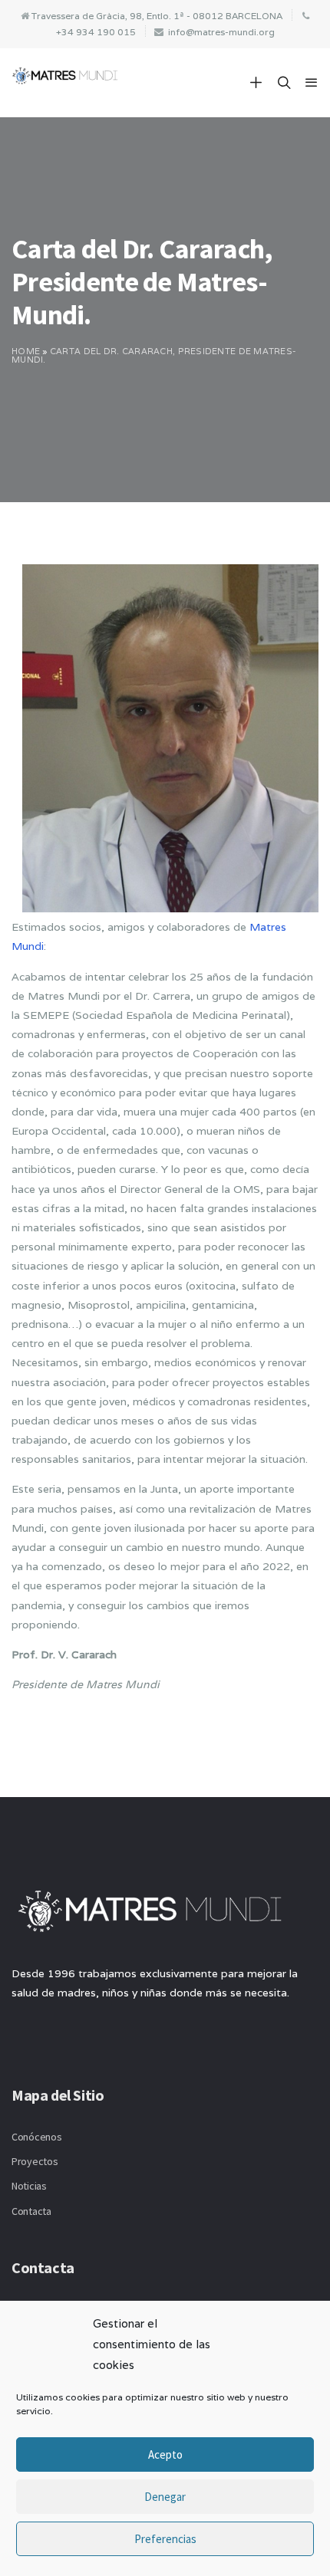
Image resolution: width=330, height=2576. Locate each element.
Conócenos (36, 2137)
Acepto (165, 2454)
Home (26, 351)
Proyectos (35, 2161)
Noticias (29, 2186)
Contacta (31, 2211)
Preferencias (165, 2539)
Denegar (165, 2497)
